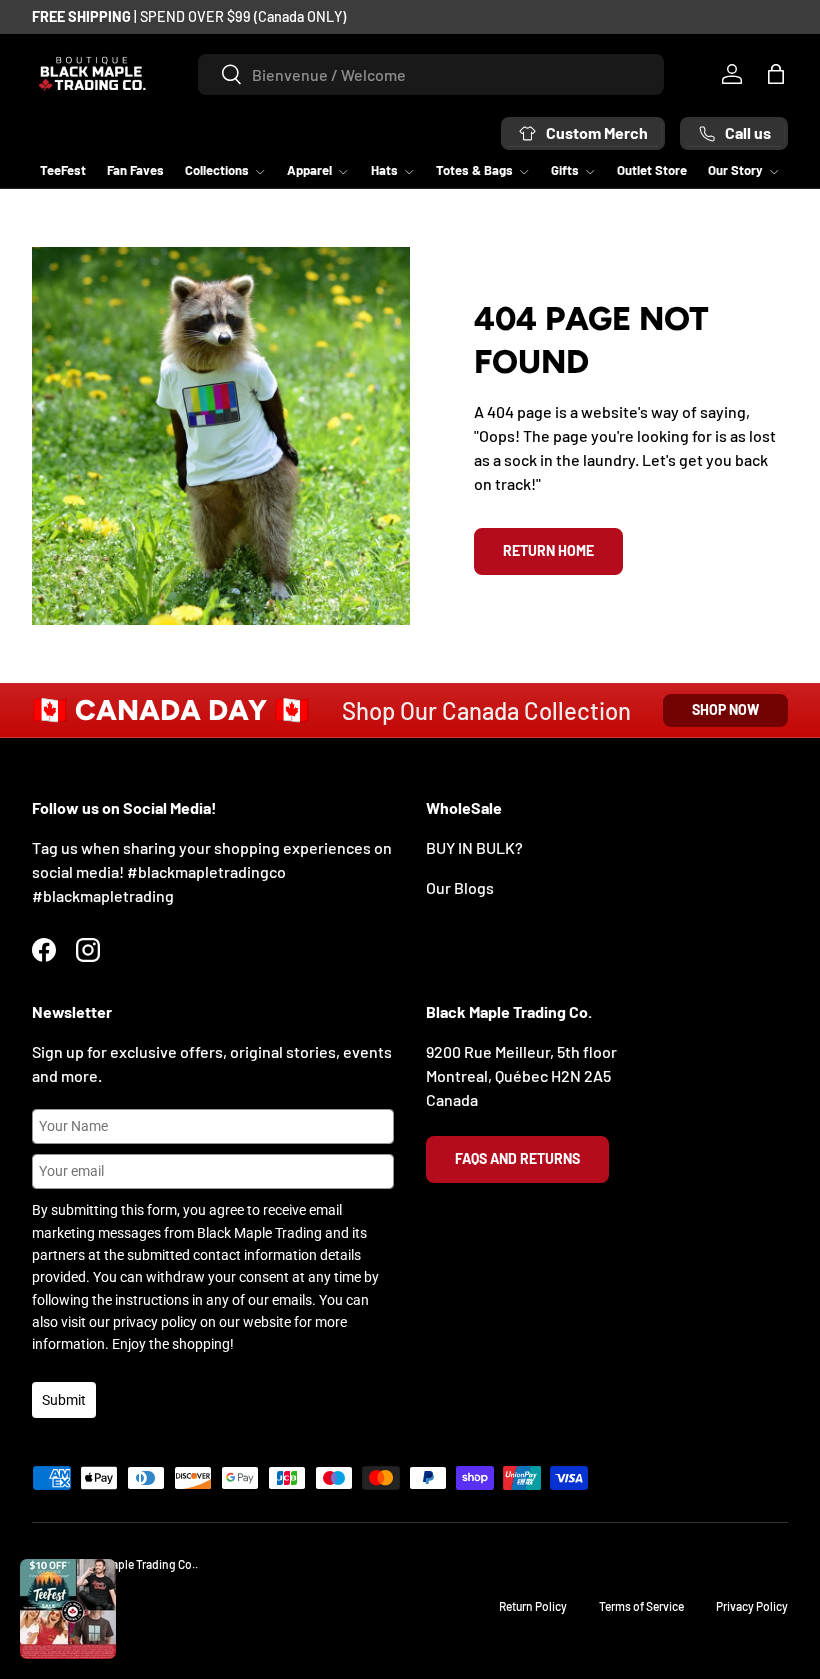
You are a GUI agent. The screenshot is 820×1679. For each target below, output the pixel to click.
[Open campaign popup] (68, 1609)
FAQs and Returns (517, 1158)
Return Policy (533, 1606)
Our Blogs (460, 887)
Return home (548, 550)
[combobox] (431, 74)
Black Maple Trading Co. (134, 1564)
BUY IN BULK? (474, 847)
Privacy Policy (752, 1606)
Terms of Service (641, 1606)
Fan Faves (135, 170)
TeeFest (63, 170)
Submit (64, 1400)
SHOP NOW (725, 709)
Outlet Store (652, 170)
